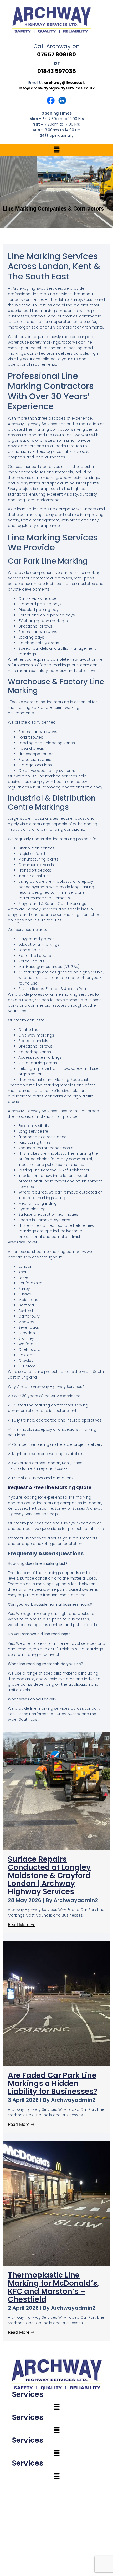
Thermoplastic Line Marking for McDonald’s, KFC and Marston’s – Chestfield (53, 2287)
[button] (56, 150)
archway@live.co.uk (65, 83)
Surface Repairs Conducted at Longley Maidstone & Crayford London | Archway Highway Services (49, 1875)
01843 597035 (57, 71)
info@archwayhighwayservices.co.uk (57, 88)
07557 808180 (56, 54)
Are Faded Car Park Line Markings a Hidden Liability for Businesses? (53, 2083)
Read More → (21, 1924)
